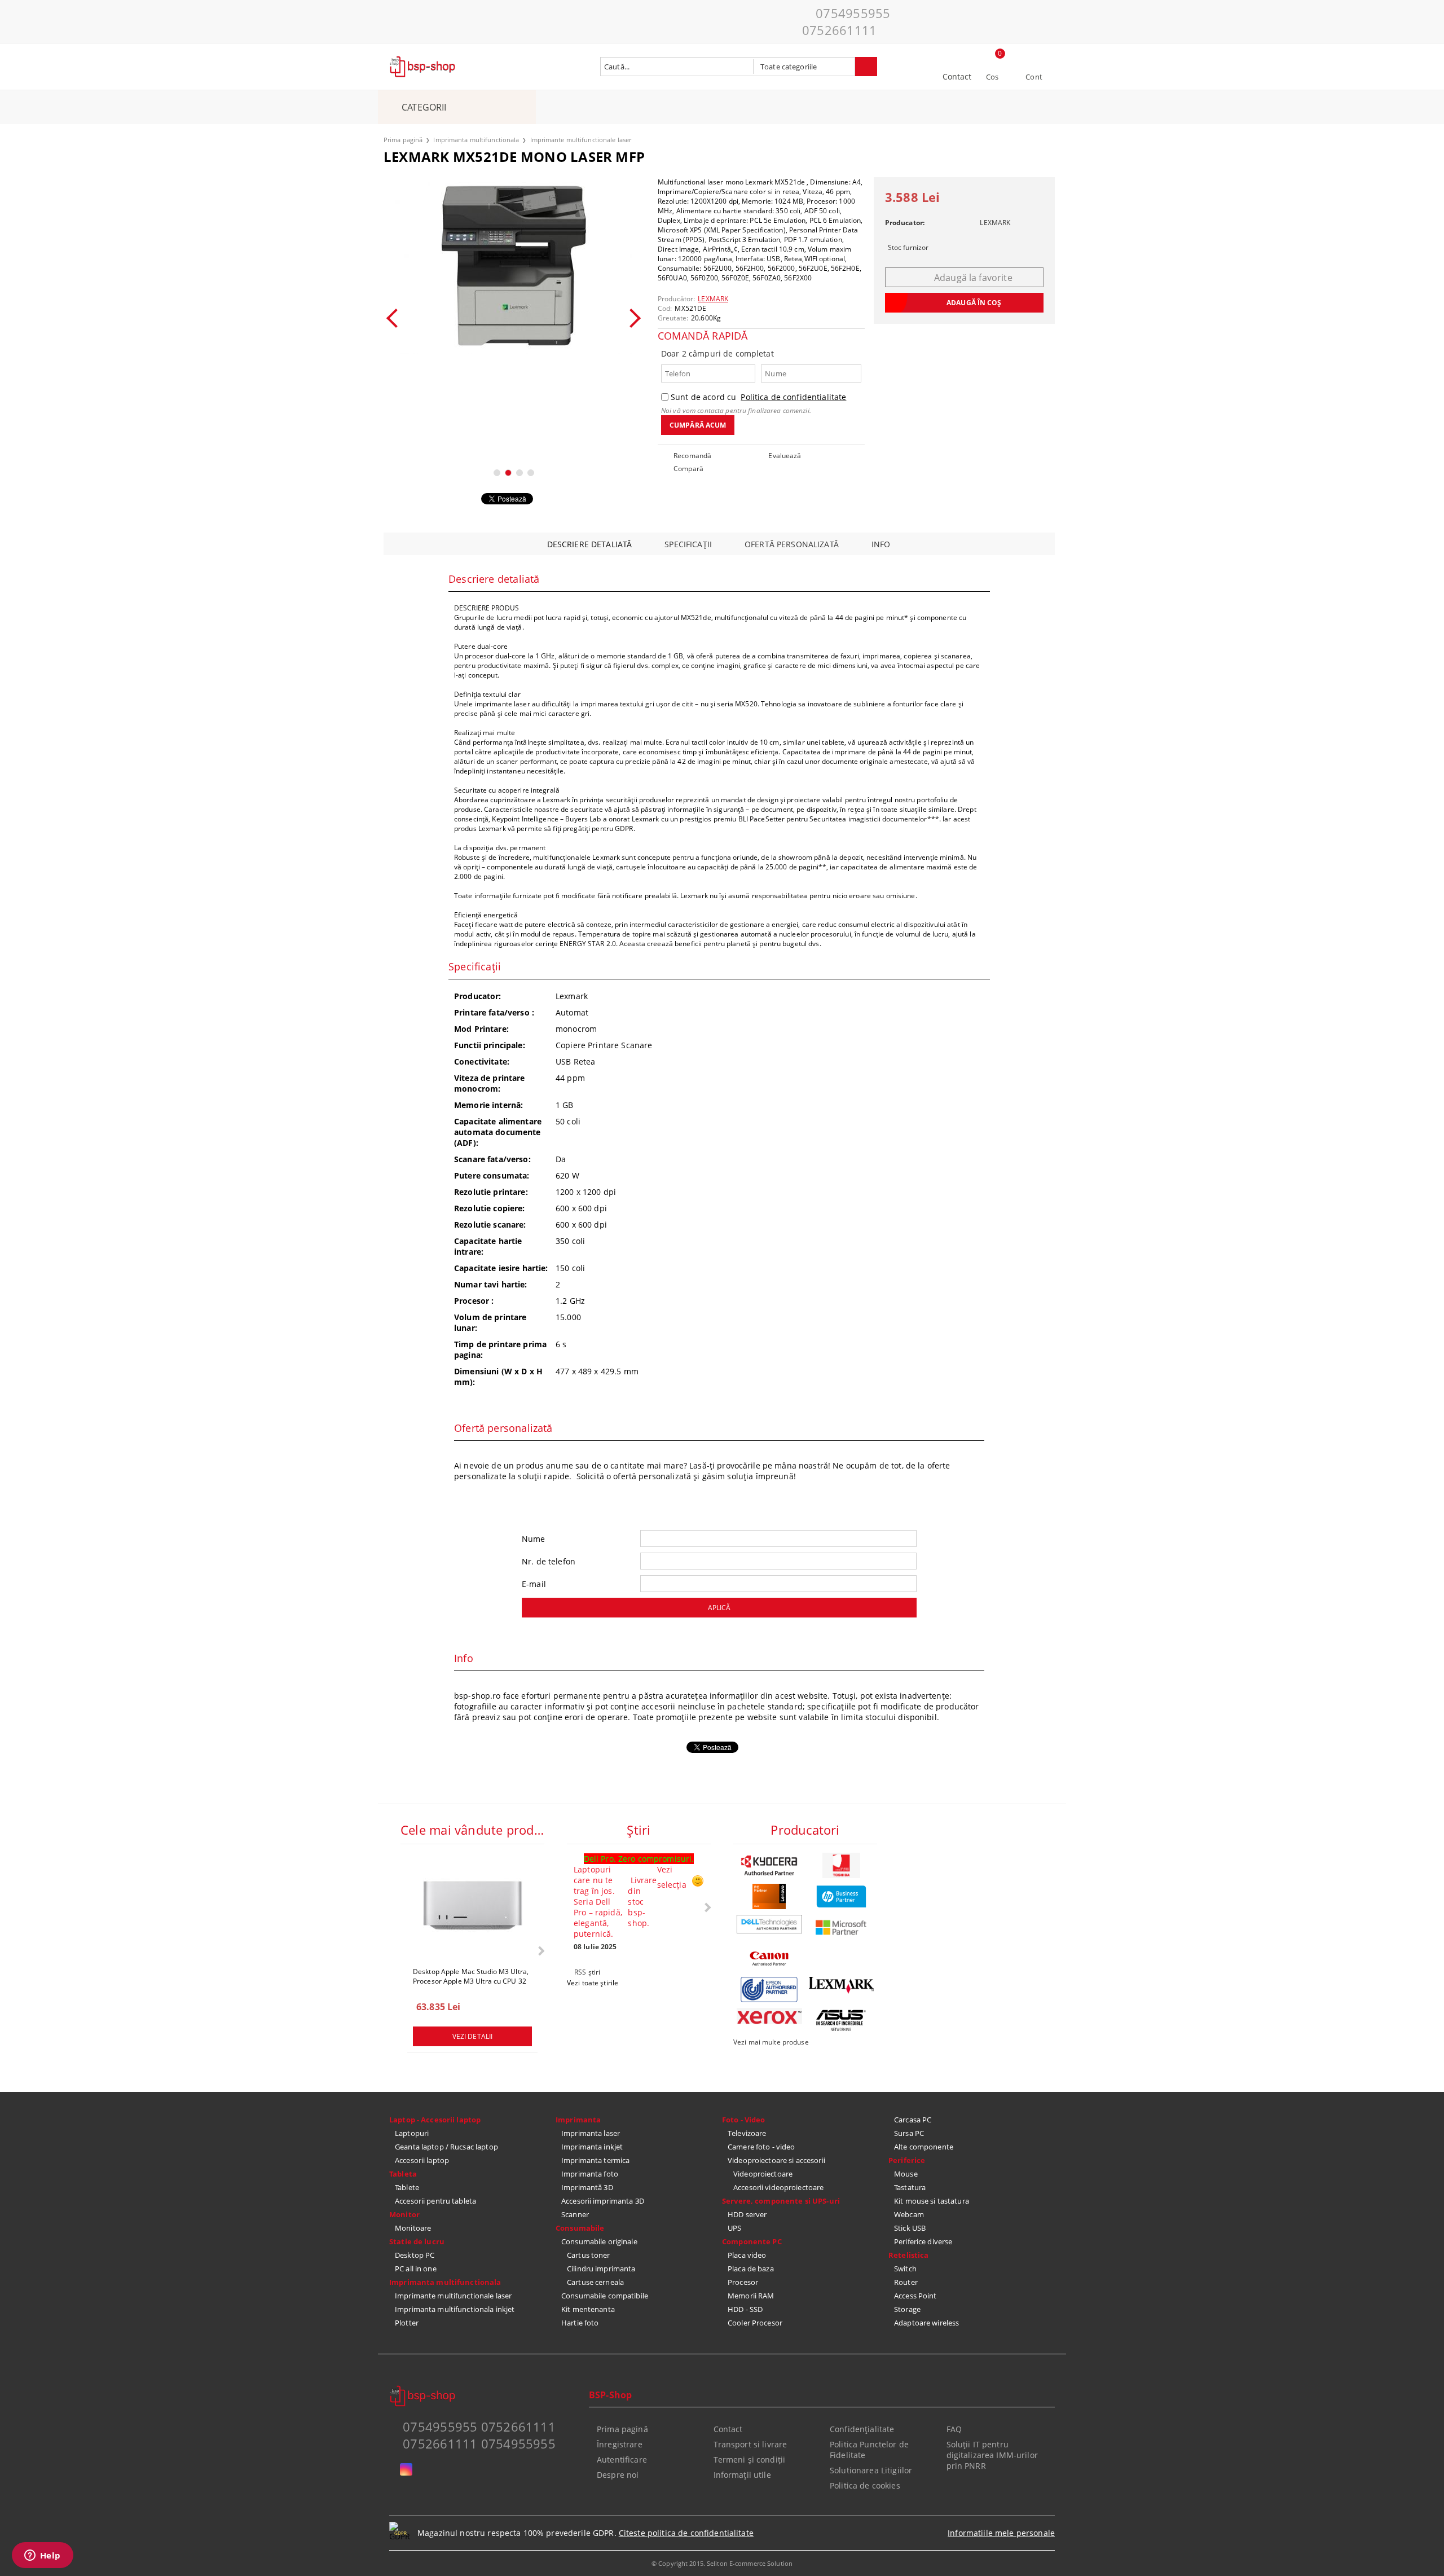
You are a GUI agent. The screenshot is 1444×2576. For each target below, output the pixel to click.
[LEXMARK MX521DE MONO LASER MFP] (514, 266)
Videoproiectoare (763, 2174)
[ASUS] (842, 2021)
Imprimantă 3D (587, 2187)
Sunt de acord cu (758, 397)
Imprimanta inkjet (592, 2147)
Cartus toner (589, 2255)
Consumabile (580, 2228)
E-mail (534, 1584)
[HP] (842, 1896)
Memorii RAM (751, 2296)
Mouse (906, 2174)
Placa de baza (751, 2269)
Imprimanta (578, 2120)
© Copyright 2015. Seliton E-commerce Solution (722, 2563)
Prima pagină (403, 140)
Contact (957, 76)
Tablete (407, 2187)
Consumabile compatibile (605, 2296)
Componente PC (752, 2241)
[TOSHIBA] (842, 1865)
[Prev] (396, 318)
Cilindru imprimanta (601, 2269)
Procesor (743, 2282)
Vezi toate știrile (593, 1983)
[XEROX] (769, 2016)
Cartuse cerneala (595, 2282)
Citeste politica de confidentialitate (686, 2533)
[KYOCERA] (769, 1865)
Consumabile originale (599, 2241)
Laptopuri (412, 2133)
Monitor (404, 2214)
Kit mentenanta (588, 2309)
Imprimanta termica (595, 2160)
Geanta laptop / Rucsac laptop (446, 2147)
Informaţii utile (742, 2475)
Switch (905, 2269)
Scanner (575, 2214)
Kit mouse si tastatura (932, 2201)
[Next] (631, 318)
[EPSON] (769, 1990)
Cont (1034, 77)
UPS (734, 2228)
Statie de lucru (417, 2241)
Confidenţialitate (862, 2429)
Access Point (915, 2296)
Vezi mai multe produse (771, 2042)
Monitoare (413, 2228)
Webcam (909, 2214)
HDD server (747, 2214)
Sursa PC (909, 2133)
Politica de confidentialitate (793, 397)
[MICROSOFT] (842, 1927)
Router (906, 2282)
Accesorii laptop (422, 2160)
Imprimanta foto (590, 2174)
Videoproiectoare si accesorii (776, 2160)
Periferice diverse (923, 2241)
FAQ (954, 2429)
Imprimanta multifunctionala (476, 140)
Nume (534, 1539)
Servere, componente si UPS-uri (781, 2201)
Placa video (747, 2255)
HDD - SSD (745, 2309)
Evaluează (785, 456)
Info (881, 544)
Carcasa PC (913, 2120)
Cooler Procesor (755, 2323)
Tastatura (910, 2187)
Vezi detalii (472, 2036)
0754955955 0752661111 (846, 21)
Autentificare (622, 2459)
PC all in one (416, 2269)
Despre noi (618, 2475)
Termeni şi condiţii (750, 2459)
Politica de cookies (865, 2485)
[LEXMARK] (842, 1985)
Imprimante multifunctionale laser (581, 140)
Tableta (403, 2174)
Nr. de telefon (549, 1561)
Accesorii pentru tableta (435, 2201)
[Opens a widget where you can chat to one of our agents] (42, 2556)
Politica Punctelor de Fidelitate (869, 2450)
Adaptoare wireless (926, 2323)
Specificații (688, 544)
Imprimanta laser (591, 2133)
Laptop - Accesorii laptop (435, 2120)
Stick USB (910, 2228)
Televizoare (747, 2133)
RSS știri (587, 1972)
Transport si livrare (750, 2444)
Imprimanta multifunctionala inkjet (455, 2309)
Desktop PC (415, 2255)
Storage (907, 2309)
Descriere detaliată (590, 544)
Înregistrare (620, 2444)
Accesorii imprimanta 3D (603, 2201)
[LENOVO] (769, 1896)
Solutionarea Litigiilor (871, 2470)
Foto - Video (744, 2120)
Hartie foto (580, 2323)
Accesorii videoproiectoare (778, 2187)
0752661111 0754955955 (479, 2443)
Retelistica (908, 2255)
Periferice (907, 2160)
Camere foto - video (761, 2147)
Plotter (407, 2323)
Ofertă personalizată (792, 544)
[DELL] (769, 1924)
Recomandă (692, 456)
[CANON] (769, 1959)
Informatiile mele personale (1001, 2533)
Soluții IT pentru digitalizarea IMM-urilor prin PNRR (992, 2455)
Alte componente (924, 2147)
